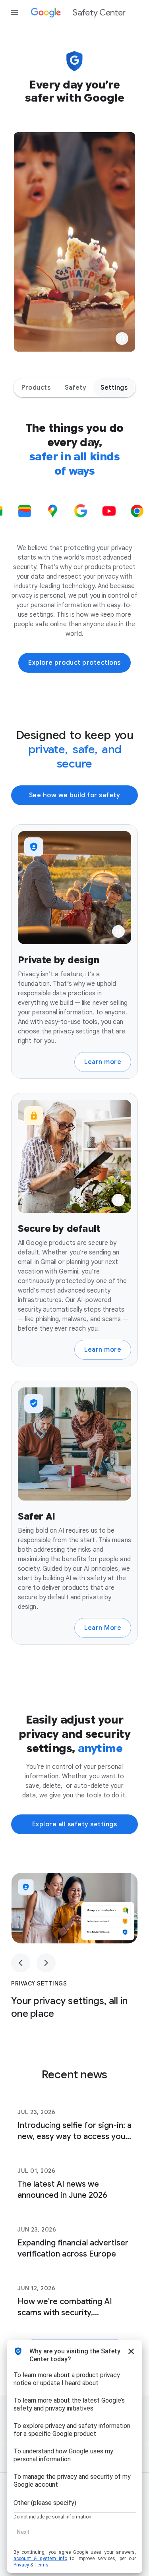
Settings (114, 388)
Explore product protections (74, 663)
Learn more (103, 1062)
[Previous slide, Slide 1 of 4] (21, 1963)
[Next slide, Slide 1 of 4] (46, 1963)
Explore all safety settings (75, 1824)
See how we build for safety (75, 795)
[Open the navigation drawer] (14, 13)
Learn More (103, 1628)
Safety (75, 388)
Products (36, 388)
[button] (122, 339)
